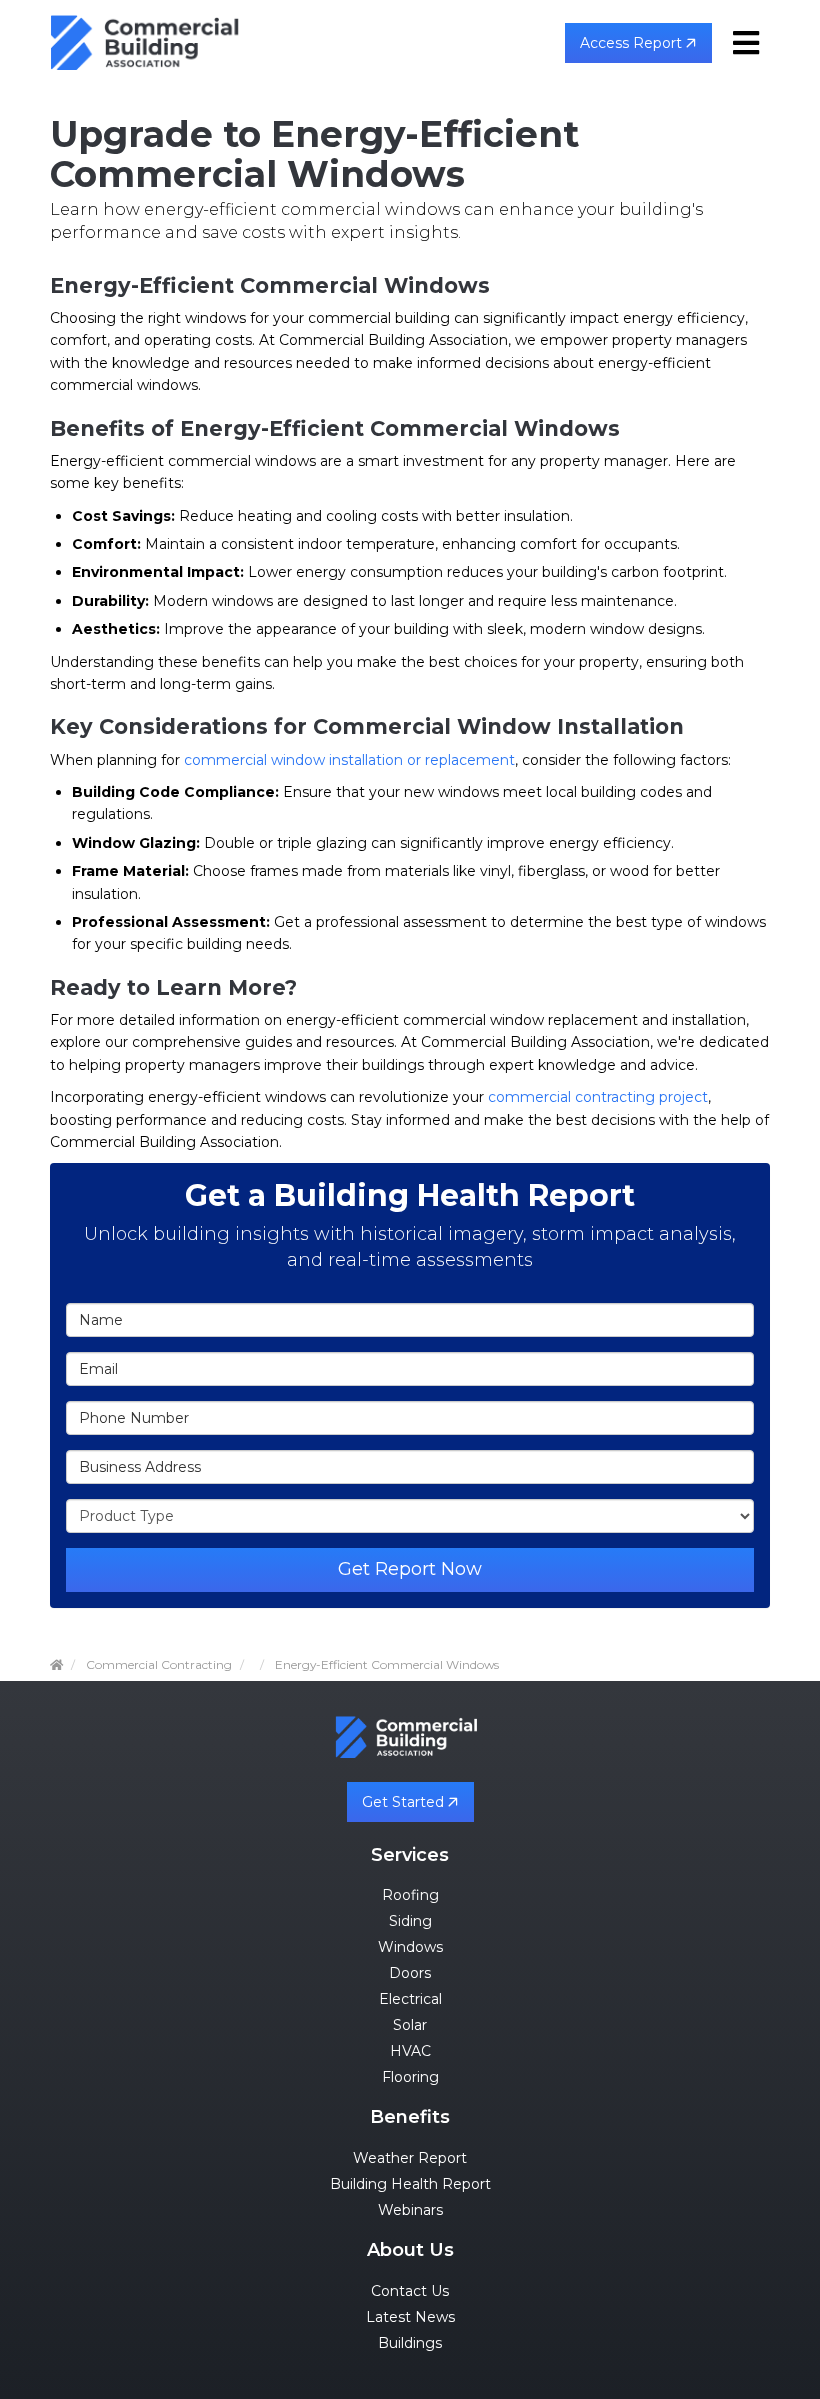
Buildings (410, 2343)
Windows (410, 1947)
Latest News (410, 2317)
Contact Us (410, 2291)
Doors (410, 1973)
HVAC (410, 2051)
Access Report (633, 43)
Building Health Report (410, 2184)
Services (410, 1855)
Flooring (410, 2077)
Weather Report (410, 2158)
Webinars (410, 2210)
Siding (410, 1921)
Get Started (405, 1802)
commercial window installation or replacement (349, 760)
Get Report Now (410, 1569)
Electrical (410, 1999)
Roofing (410, 1895)
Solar (410, 2025)
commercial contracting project (598, 1097)
